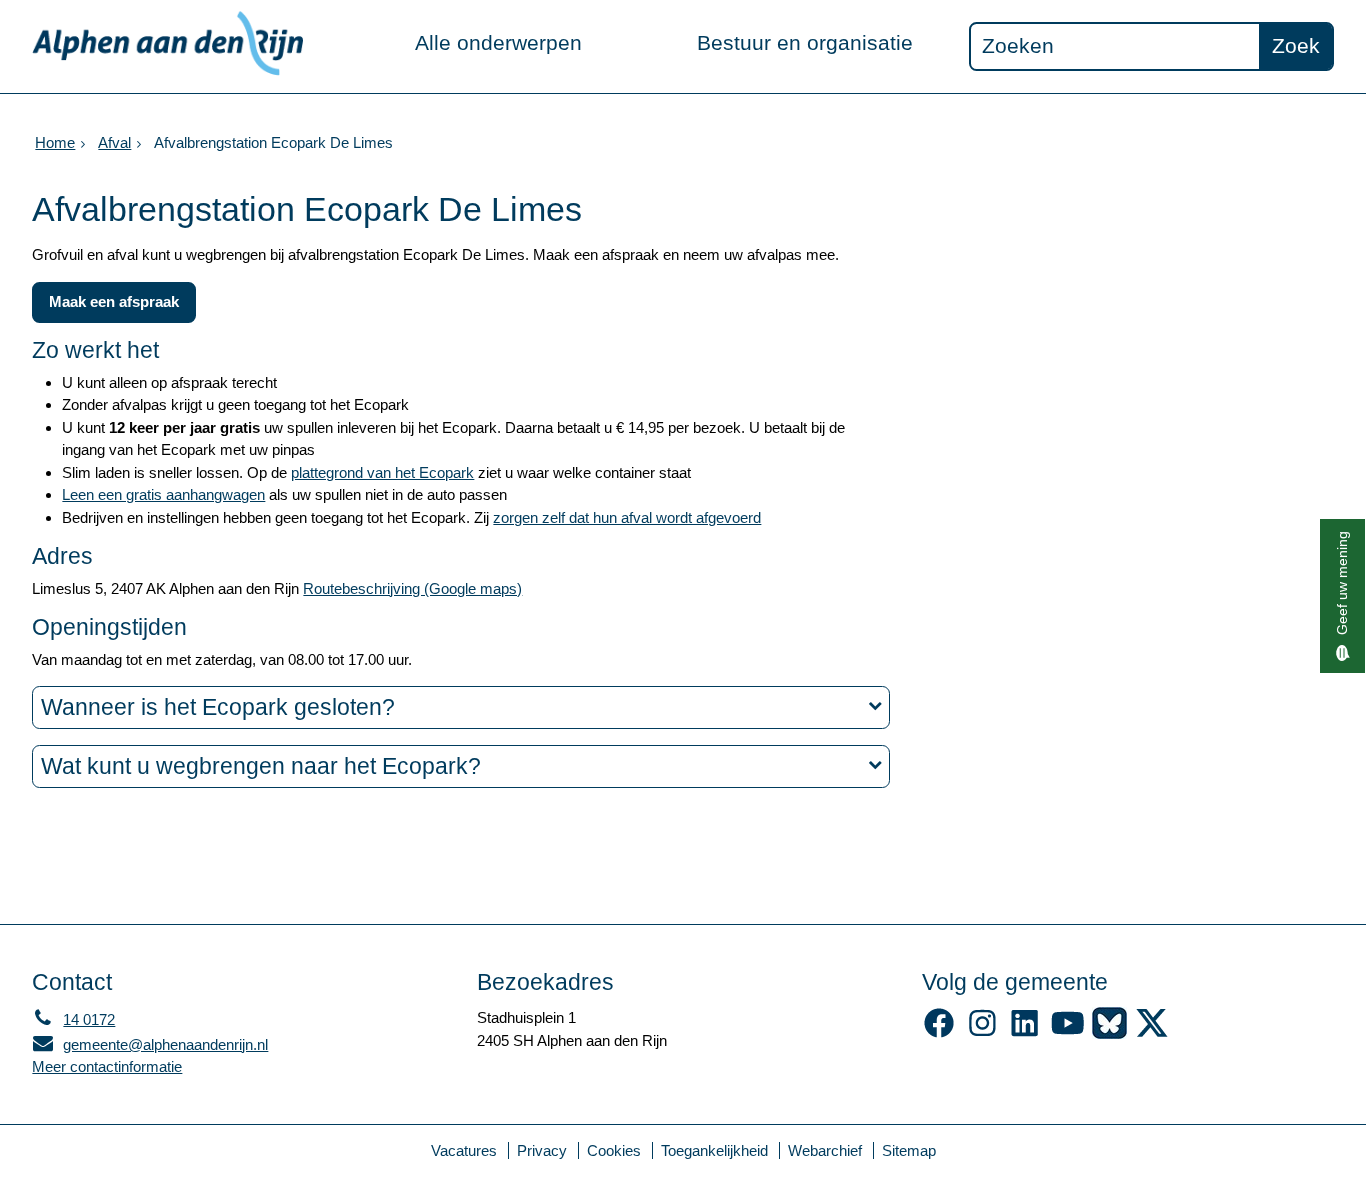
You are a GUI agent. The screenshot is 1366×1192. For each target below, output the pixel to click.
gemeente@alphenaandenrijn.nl (150, 1044)
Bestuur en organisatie (805, 42)
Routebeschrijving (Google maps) (412, 588)
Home (55, 142)
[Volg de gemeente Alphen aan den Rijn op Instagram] (982, 1033)
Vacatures (464, 1150)
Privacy (542, 1150)
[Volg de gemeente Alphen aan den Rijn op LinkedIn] (1024, 1033)
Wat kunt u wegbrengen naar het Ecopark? (261, 766)
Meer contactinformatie (107, 1066)
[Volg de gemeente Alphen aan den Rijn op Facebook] (939, 1033)
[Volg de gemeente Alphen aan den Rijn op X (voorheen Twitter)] (1152, 1033)
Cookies (614, 1150)
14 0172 (73, 1019)
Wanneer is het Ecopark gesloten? (218, 707)
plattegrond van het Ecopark (382, 472)
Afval (114, 142)
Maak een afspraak (114, 301)
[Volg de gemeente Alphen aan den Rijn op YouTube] (1067, 1033)
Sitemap (909, 1150)
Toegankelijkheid (714, 1150)
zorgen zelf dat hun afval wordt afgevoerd (627, 517)
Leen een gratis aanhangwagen (163, 494)
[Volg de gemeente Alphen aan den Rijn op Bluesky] (1109, 1033)
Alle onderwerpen (498, 42)
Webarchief (825, 1150)
